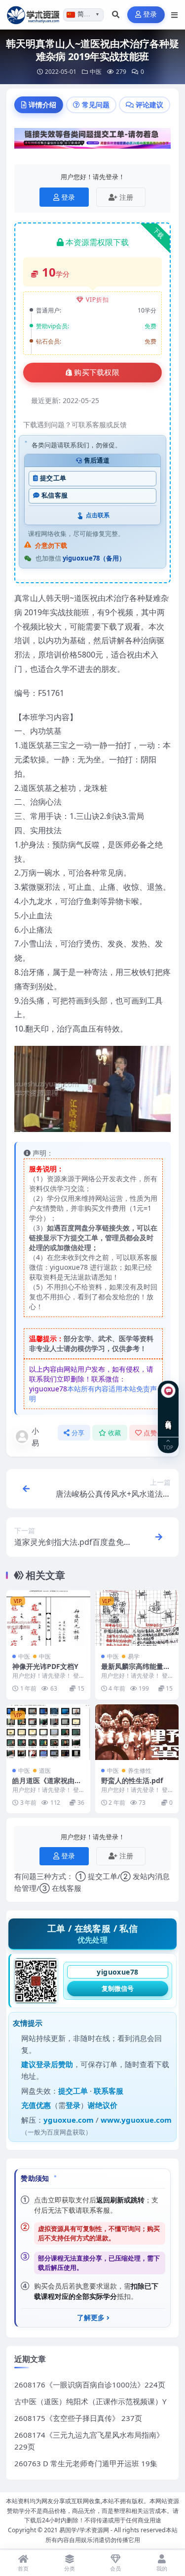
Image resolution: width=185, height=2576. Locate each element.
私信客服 (55, 495)
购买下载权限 (97, 373)
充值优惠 (36, 2105)
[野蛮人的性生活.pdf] (137, 1732)
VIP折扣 (97, 299)
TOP (168, 1447)
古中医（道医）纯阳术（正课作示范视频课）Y (90, 2401)
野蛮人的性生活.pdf (132, 1780)
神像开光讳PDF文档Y (45, 1666)
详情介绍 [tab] (42, 105)
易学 (134, 1656)
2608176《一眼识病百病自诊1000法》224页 (90, 2385)
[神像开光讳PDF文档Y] (48, 1618)
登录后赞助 (55, 2064)
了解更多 (91, 2318)
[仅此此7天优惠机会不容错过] (92, 141)
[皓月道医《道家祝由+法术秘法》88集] (48, 1732)
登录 (150, 15)
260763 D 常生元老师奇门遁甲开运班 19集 (86, 2463)
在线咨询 (168, 1417)
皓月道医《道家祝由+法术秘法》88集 (43, 1785)
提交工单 (53, 478)
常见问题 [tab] (96, 105)
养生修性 (140, 1771)
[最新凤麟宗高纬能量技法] (137, 1618)
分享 (78, 1433)
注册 (126, 197)
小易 (35, 1437)
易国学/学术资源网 (84, 2530)
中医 (96, 72)
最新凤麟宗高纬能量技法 (136, 1671)
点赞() (154, 1433)
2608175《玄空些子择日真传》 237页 (78, 2418)
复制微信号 (118, 1988)
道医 (45, 1771)
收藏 (115, 1433)
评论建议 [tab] (149, 105)
